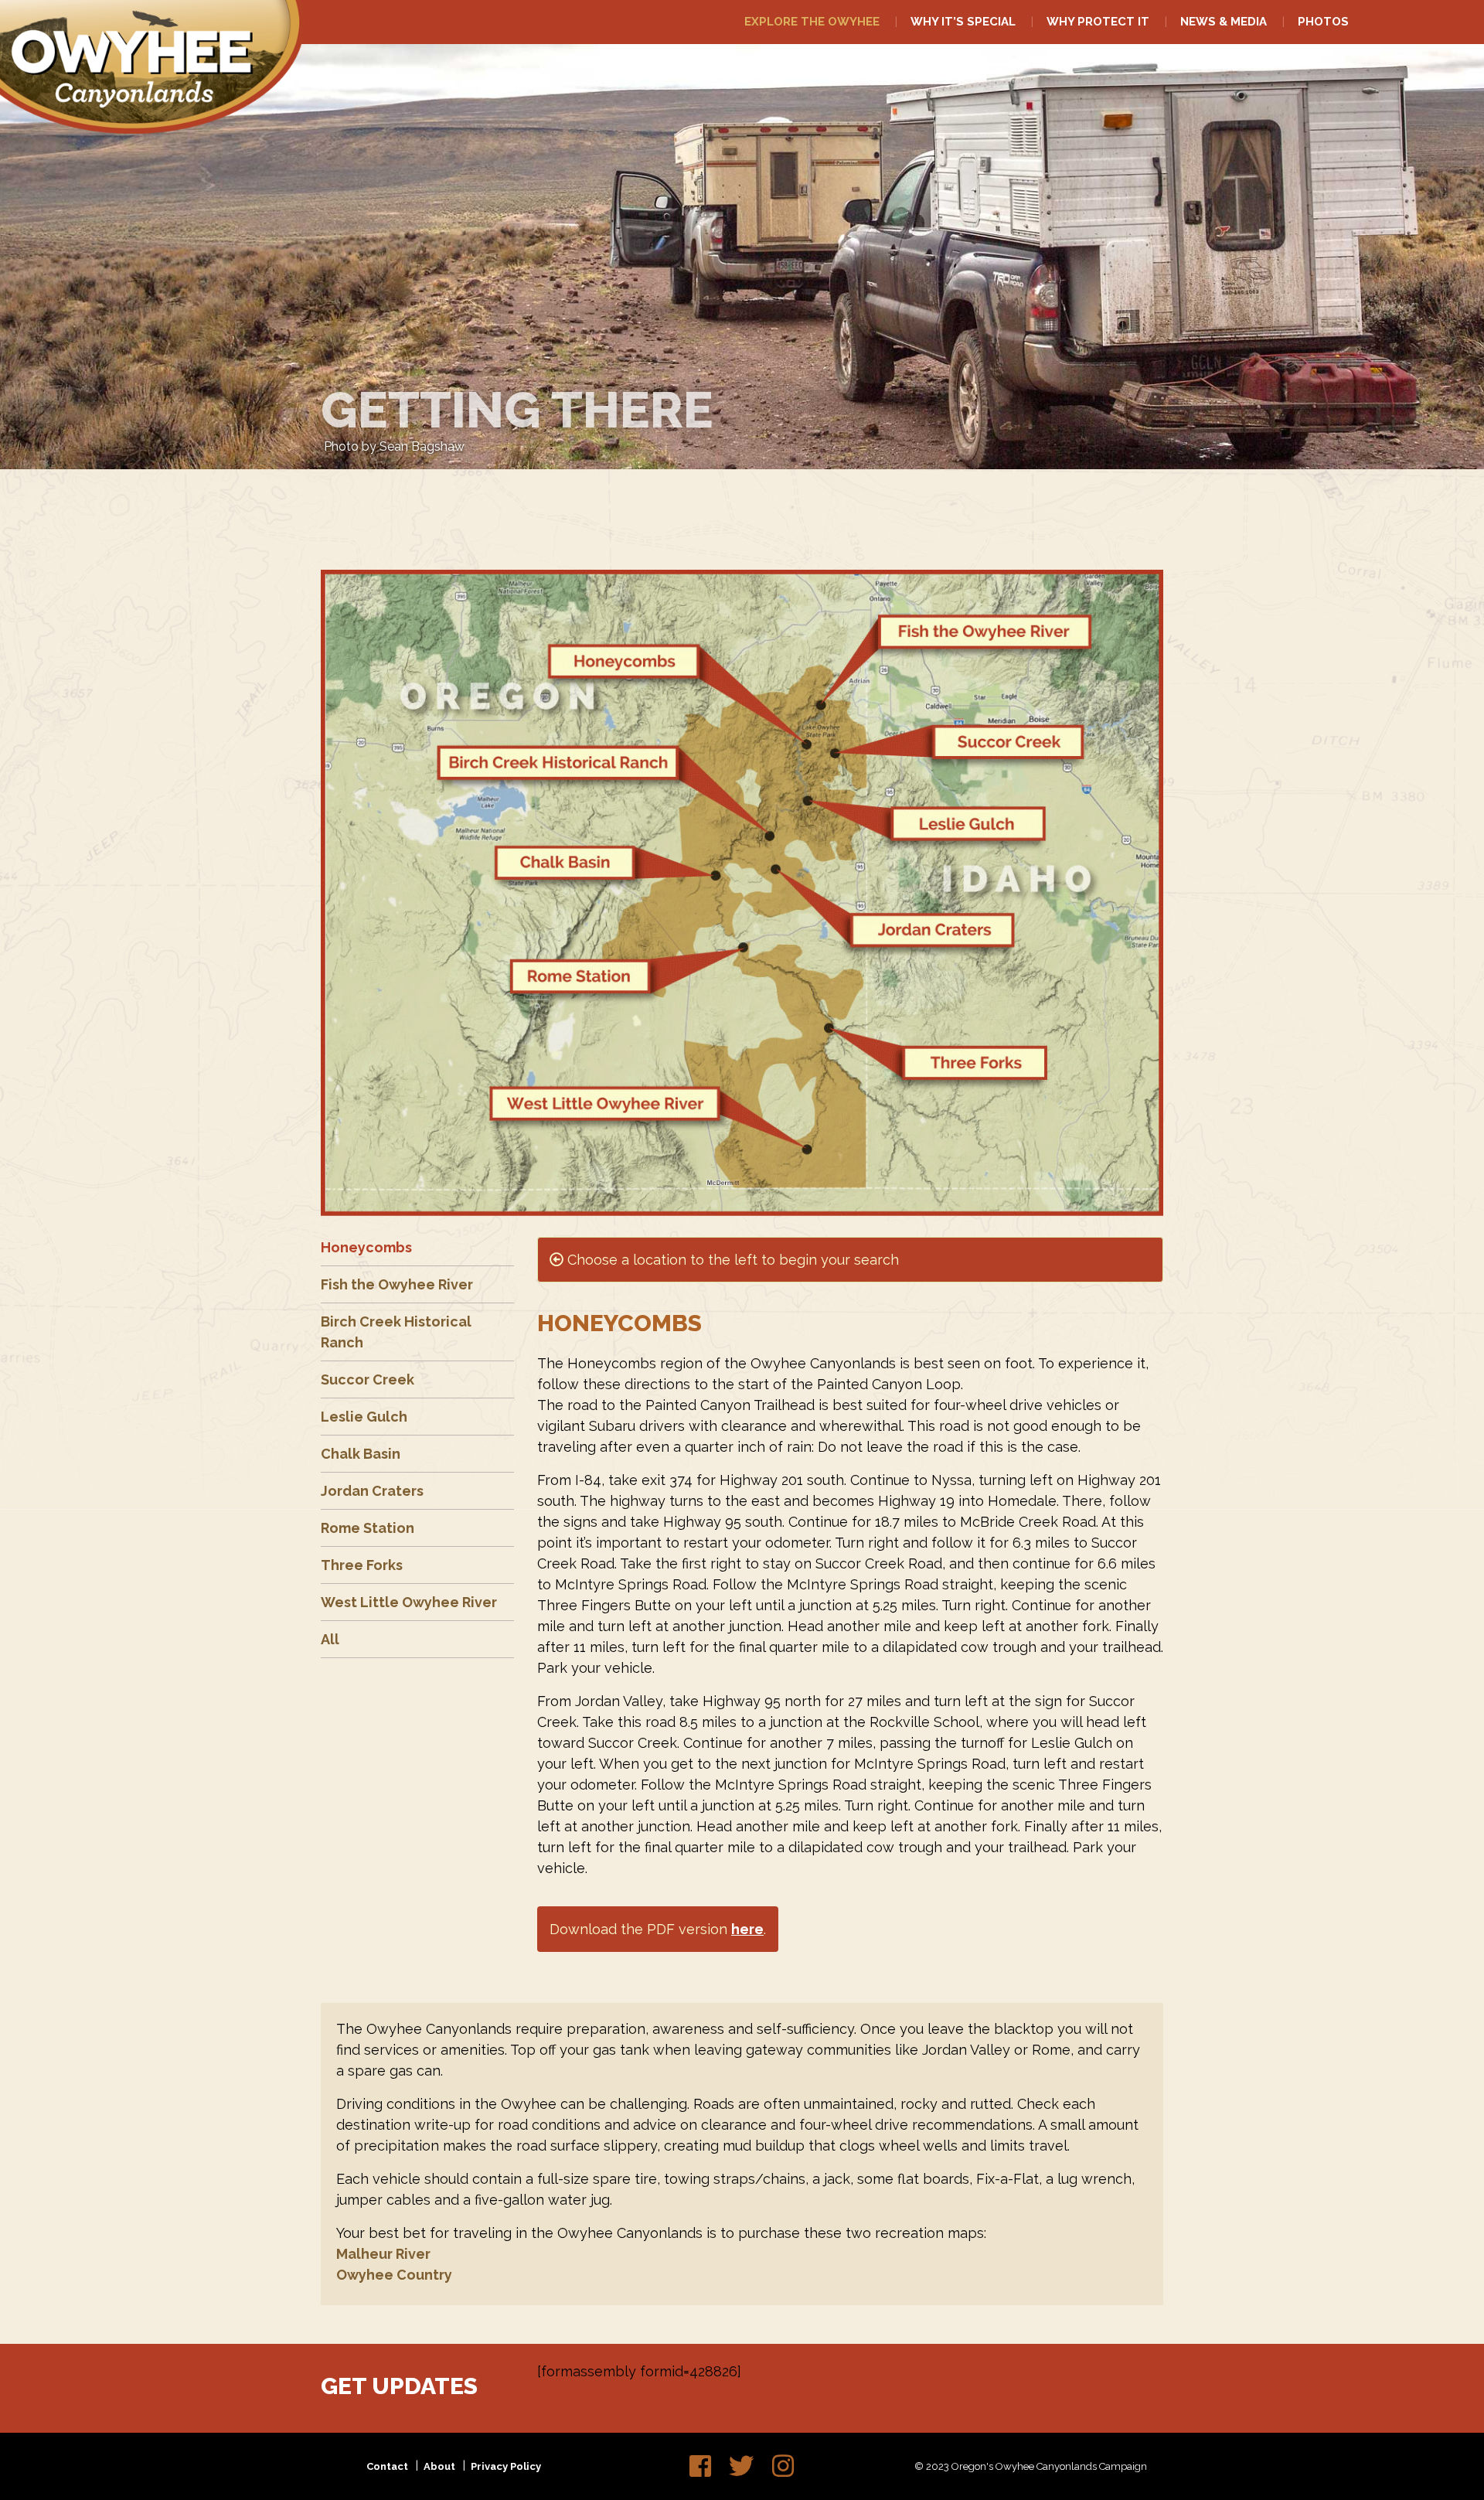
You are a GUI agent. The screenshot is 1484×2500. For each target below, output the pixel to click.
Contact (387, 2466)
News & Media (1224, 22)
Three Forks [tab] (362, 1565)
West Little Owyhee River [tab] (409, 1602)
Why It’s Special (963, 22)
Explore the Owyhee (812, 22)
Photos (1323, 22)
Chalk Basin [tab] (361, 1454)
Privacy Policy (506, 2466)
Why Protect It (1098, 22)
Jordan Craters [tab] (372, 1491)
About (439, 2466)
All (330, 1639)
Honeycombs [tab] (366, 1247)
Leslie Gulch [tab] (364, 1417)
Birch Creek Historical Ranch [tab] (396, 1332)
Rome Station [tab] (368, 1528)
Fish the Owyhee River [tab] (397, 1284)
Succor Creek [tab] (368, 1379)
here (747, 1929)
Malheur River (383, 2254)
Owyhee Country (394, 2275)
